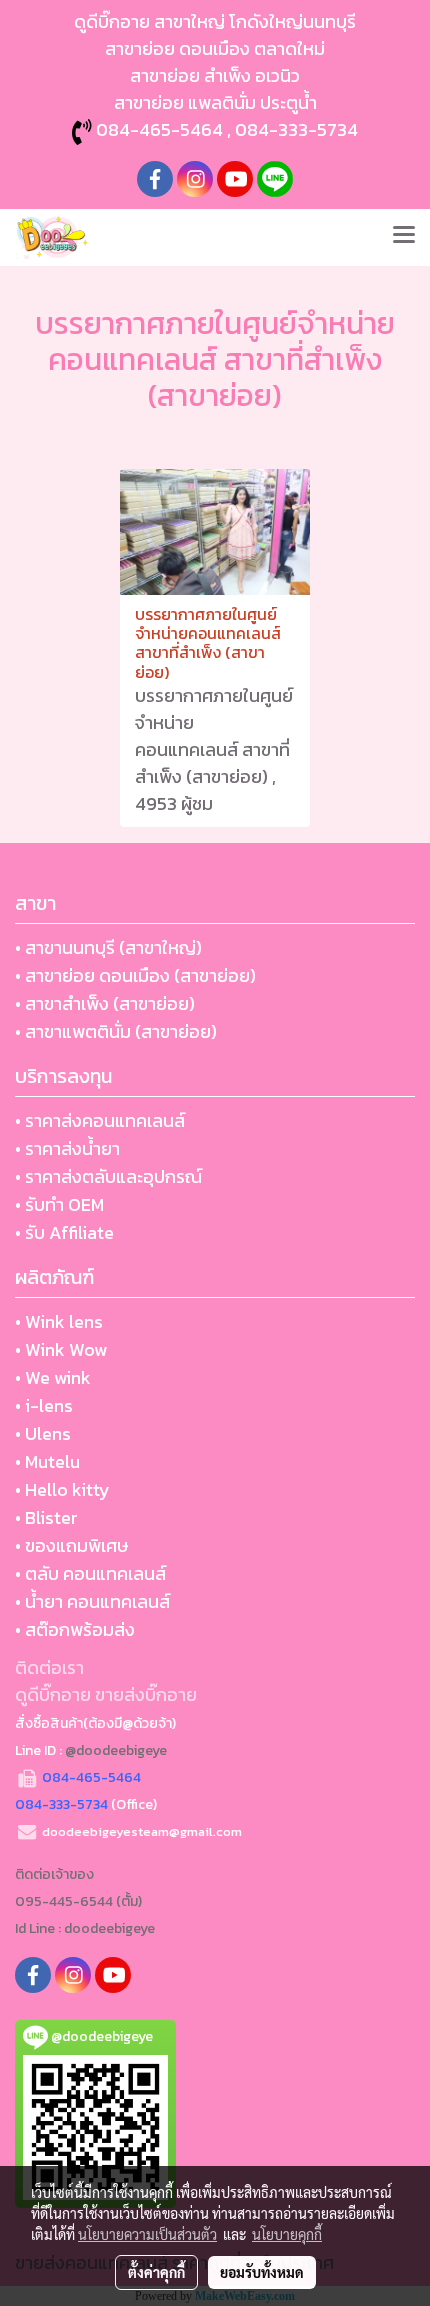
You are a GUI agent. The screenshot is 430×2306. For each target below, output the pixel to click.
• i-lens (44, 1405)
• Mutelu (47, 1461)
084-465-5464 (159, 129)
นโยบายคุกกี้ (287, 2234)
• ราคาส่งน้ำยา (67, 1148)
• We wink (53, 1377)
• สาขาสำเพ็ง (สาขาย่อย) (105, 1003)
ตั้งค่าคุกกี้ (156, 2272)
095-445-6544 (64, 1901)
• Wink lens (59, 1321)
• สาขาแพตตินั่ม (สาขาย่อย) (116, 1031)
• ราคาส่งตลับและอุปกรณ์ (108, 1176)
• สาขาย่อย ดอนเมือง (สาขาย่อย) (135, 975)
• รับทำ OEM (59, 1204)
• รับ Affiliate (64, 1232)
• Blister (46, 1517)
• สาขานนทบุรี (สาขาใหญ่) (108, 947)
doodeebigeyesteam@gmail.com (142, 1831)
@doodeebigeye (116, 1750)
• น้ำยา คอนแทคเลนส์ (92, 1601)
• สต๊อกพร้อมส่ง (75, 1629)
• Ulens (43, 1433)
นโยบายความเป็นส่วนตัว (147, 2234)
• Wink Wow (61, 1349)
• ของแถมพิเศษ (71, 1545)
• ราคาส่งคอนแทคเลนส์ (100, 1120)
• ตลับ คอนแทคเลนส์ (90, 1573)
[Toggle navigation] (404, 237)
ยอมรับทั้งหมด (262, 2272)
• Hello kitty (62, 1489)
